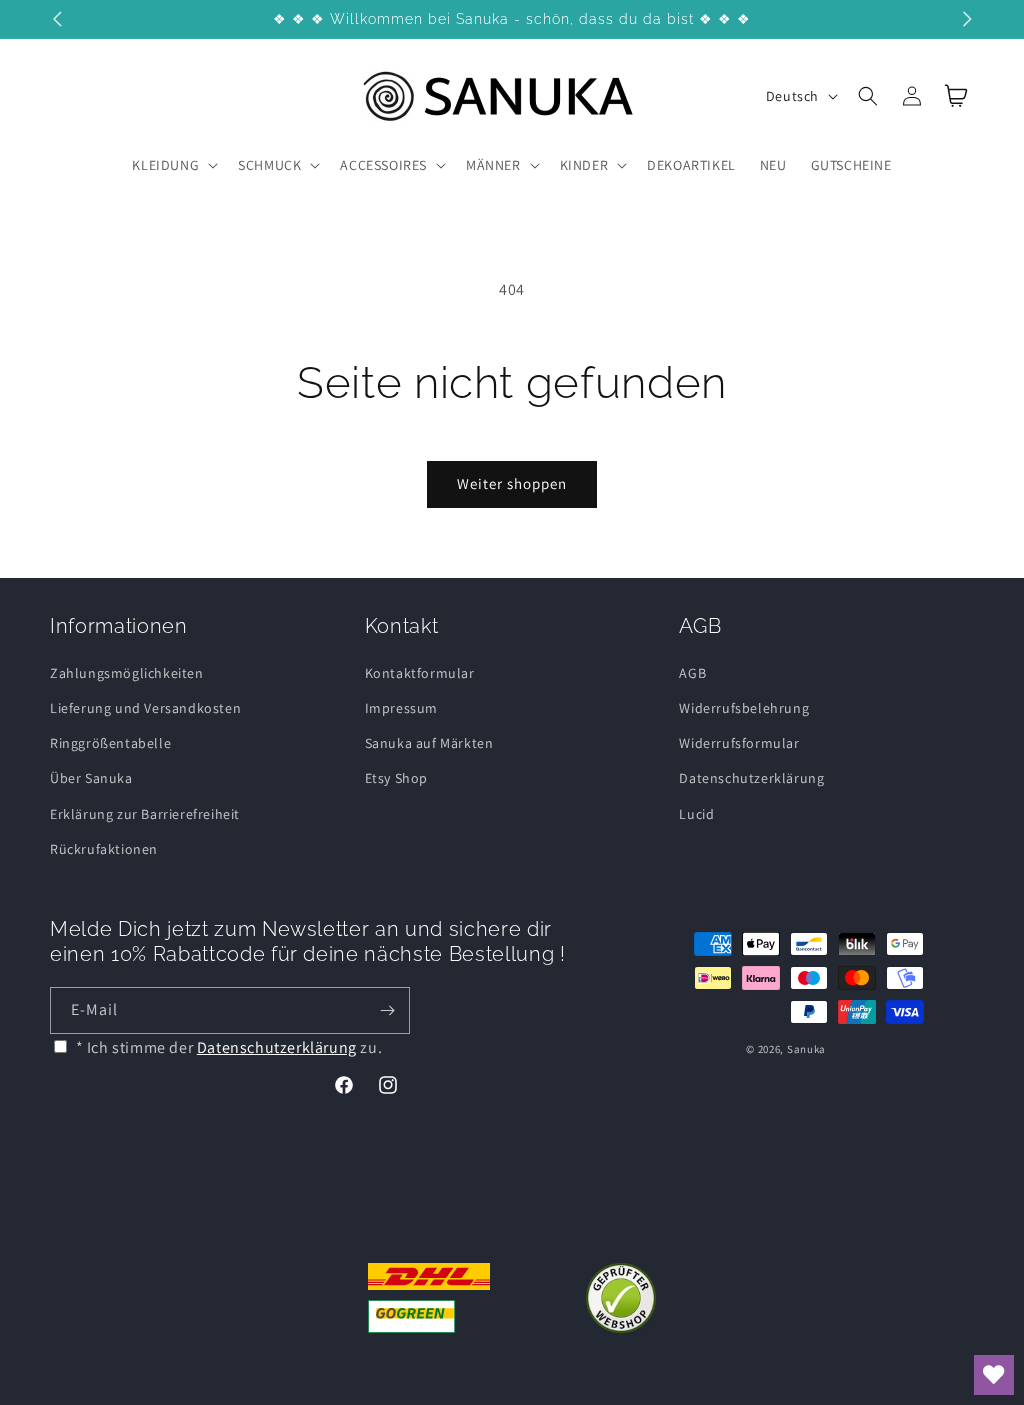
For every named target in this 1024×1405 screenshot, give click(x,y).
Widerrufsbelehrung (744, 708)
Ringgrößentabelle (110, 743)
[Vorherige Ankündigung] (57, 19)
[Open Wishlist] (994, 1375)
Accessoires (383, 165)
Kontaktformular (420, 673)
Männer (493, 165)
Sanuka (806, 1049)
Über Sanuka (91, 778)
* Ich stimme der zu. (229, 1047)
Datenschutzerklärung (751, 778)
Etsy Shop (396, 778)
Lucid (696, 814)
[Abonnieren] (387, 1010)
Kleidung (165, 165)
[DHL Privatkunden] (429, 1298)
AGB (692, 673)
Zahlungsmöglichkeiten (127, 673)
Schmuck (269, 165)
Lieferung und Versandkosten (145, 708)
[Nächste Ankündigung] (967, 19)
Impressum (401, 708)
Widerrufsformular (739, 743)
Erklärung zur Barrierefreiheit (145, 814)
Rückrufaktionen (104, 849)
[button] (173, 165)
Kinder (584, 165)
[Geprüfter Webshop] (621, 1298)
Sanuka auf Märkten (429, 743)
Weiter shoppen (512, 483)
